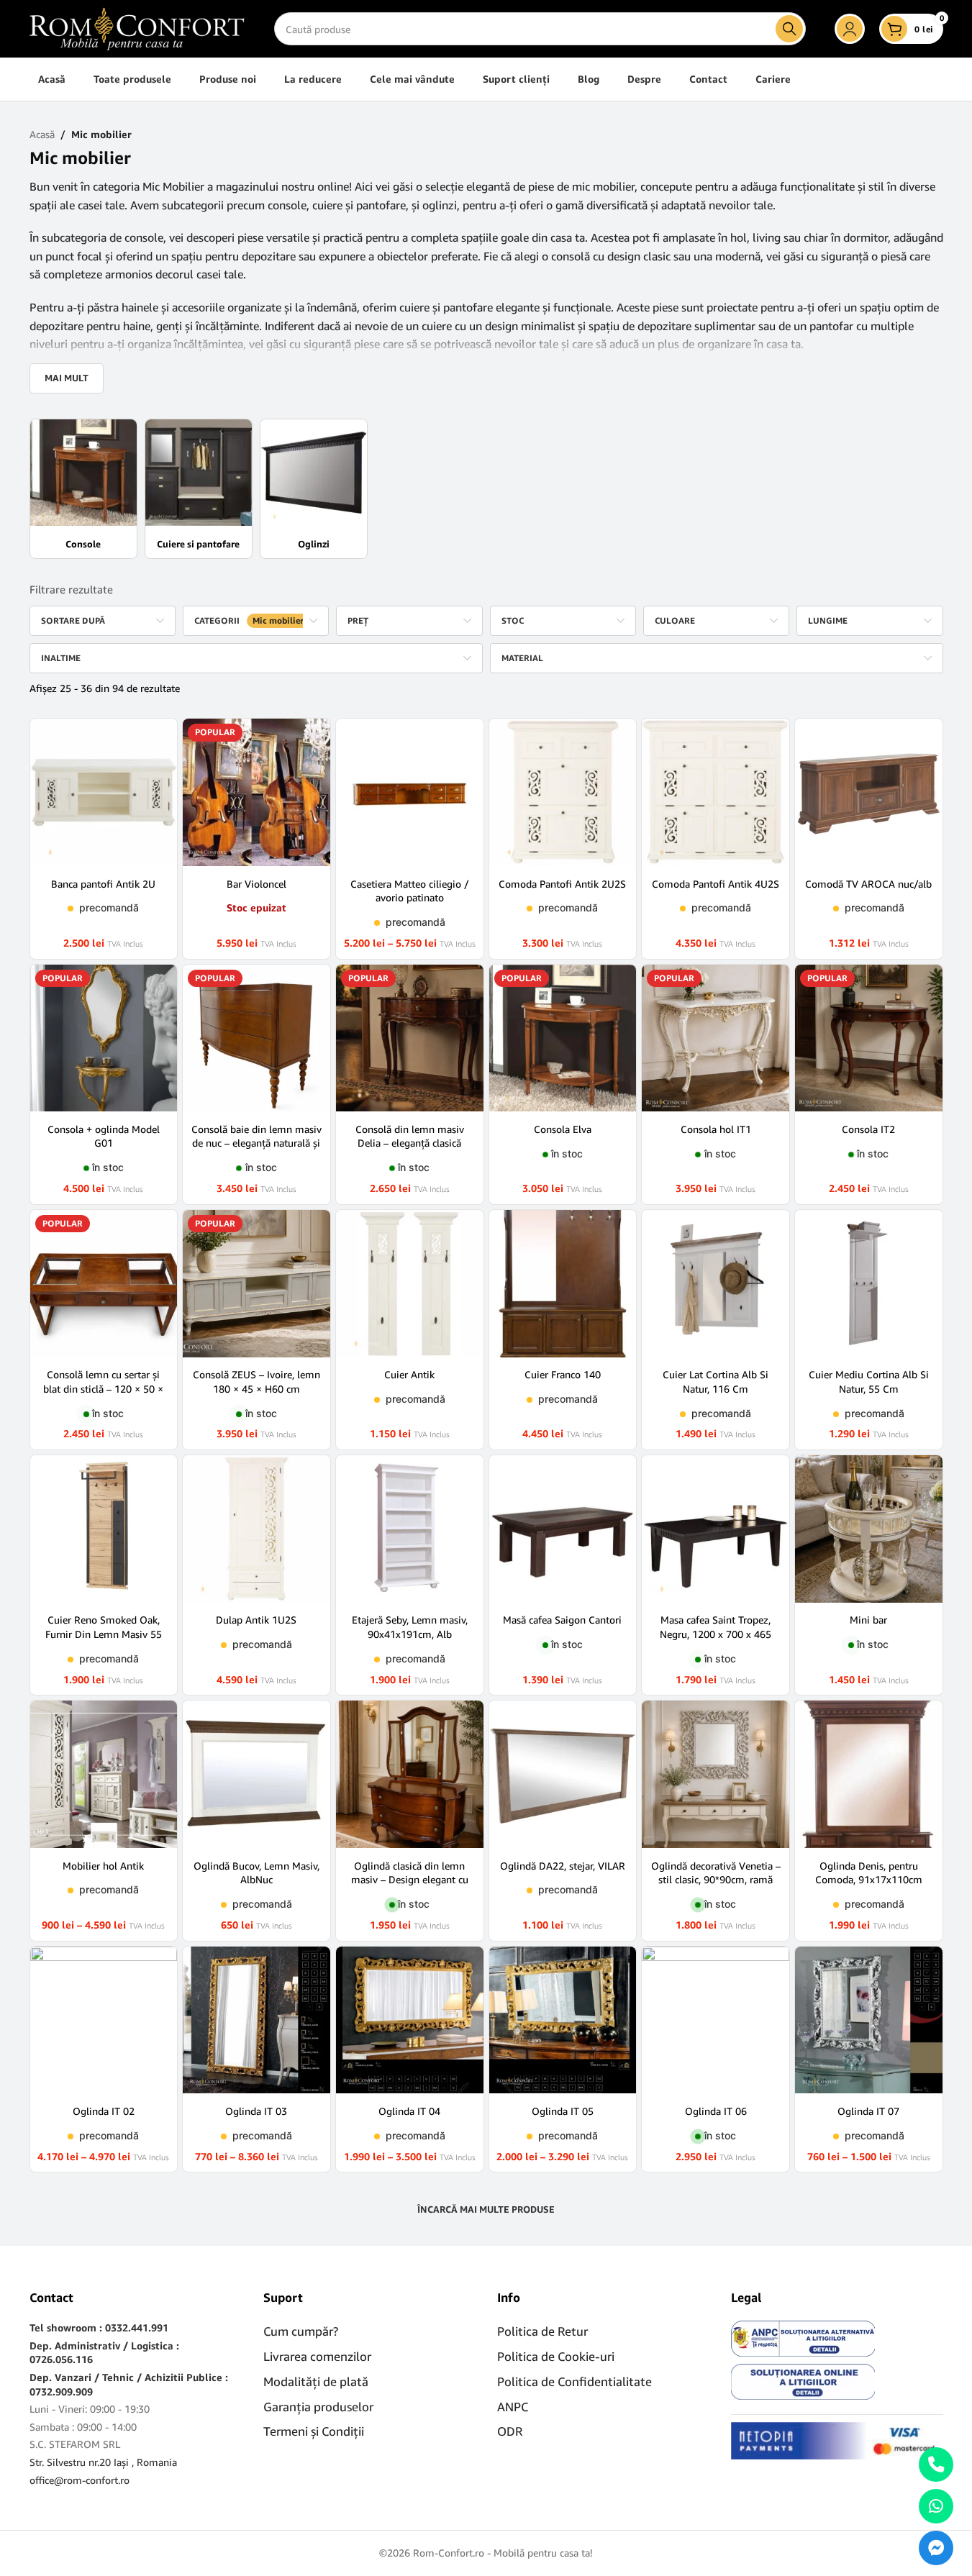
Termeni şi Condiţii (314, 2431)
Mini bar (868, 1620)
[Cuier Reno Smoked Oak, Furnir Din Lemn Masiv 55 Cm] (104, 1529)
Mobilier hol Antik (103, 1866)
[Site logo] (137, 28)
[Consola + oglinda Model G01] (104, 1038)
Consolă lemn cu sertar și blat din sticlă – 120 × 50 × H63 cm (103, 1388)
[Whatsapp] (936, 2506)
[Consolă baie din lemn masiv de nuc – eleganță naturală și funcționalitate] (256, 1038)
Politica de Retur (542, 2331)
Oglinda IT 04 (409, 2111)
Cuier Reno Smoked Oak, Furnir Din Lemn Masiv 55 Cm (104, 1634)
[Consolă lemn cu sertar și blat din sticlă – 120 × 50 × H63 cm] (104, 1284)
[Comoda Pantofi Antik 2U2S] (563, 792)
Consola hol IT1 (716, 1129)
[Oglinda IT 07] (869, 2020)
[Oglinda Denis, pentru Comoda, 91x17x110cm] (869, 1774)
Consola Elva (563, 1129)
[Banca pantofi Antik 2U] (104, 792)
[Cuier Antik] (410, 1284)
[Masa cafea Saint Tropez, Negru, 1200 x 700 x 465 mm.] (716, 1529)
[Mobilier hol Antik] (104, 1774)
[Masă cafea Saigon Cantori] (563, 1529)
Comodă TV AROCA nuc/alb (868, 884)
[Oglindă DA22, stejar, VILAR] (563, 1774)
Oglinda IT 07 (868, 2111)
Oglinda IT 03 (256, 2111)
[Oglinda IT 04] (410, 2020)
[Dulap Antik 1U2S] (256, 1529)
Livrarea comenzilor (317, 2356)
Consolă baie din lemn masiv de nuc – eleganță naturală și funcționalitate (256, 1143)
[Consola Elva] (563, 1038)
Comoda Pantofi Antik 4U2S (716, 884)
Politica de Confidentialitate (574, 2381)
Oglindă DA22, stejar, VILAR (563, 1866)
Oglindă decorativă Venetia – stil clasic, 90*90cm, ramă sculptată (716, 1880)
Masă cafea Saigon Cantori (562, 1620)
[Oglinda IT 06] (716, 2020)
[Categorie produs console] (83, 489)
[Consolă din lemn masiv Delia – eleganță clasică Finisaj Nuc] (410, 1038)
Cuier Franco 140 (563, 1374)
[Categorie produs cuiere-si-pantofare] (199, 489)
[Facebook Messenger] (936, 2548)
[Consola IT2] (869, 1038)
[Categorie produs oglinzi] (314, 489)
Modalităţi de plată (316, 2381)
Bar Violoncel (256, 884)
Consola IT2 (868, 1129)
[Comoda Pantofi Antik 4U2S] (716, 792)
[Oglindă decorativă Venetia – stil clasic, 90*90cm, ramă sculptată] (716, 1774)
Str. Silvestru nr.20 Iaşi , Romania (103, 2462)
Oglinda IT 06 (716, 2111)
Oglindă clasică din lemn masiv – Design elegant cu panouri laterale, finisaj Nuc (410, 1880)
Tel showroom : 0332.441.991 (99, 2327)
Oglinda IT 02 (104, 2111)
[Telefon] (936, 2465)
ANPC (513, 2407)
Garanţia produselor (318, 2407)
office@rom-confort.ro (80, 2480)
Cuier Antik (409, 1374)
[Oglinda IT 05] (563, 2020)
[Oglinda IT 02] (104, 2020)
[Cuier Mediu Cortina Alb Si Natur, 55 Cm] (869, 1284)
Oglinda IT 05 (563, 2111)
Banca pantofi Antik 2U (103, 884)
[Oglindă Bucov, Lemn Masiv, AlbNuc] (256, 1774)
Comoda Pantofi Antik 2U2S (562, 884)
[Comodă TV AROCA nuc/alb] (869, 792)
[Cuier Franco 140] (563, 1284)
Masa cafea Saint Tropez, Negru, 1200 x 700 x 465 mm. (716, 1634)
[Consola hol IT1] (716, 1038)
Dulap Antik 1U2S (256, 1620)
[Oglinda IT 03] (256, 2020)
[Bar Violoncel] (256, 792)
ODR (510, 2431)
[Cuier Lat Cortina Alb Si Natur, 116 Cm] (716, 1284)
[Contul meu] (850, 29)
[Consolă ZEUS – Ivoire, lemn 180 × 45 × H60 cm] (256, 1284)
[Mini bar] (869, 1529)
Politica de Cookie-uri (556, 2356)
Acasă (42, 134)
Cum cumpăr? (301, 2331)
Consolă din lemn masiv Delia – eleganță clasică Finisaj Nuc (410, 1143)
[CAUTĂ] (789, 29)
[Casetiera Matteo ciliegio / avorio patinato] (410, 792)
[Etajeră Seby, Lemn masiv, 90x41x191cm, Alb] (410, 1529)
